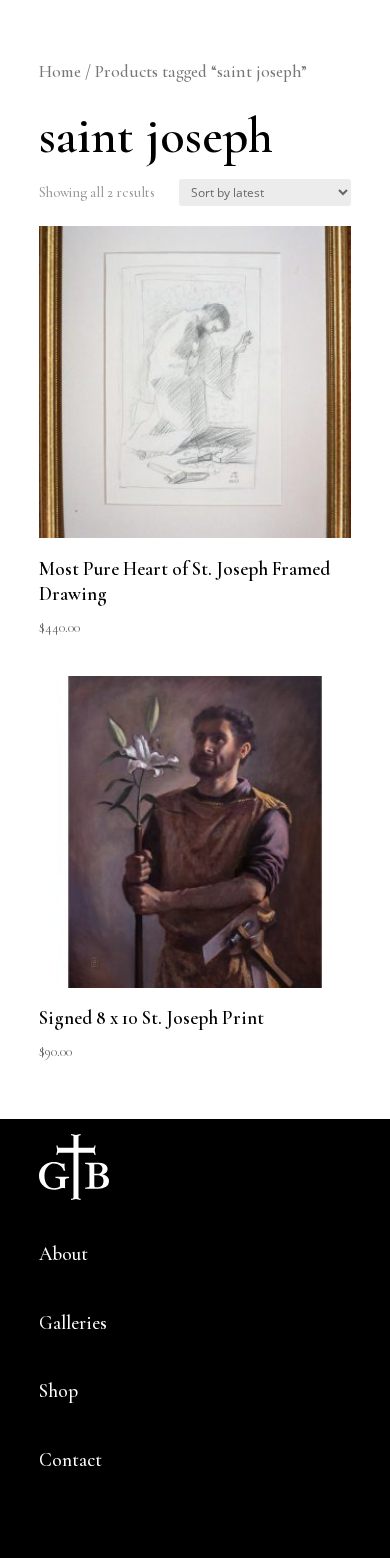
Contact (70, 1459)
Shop (58, 1390)
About (63, 1253)
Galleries (73, 1322)
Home (60, 71)
